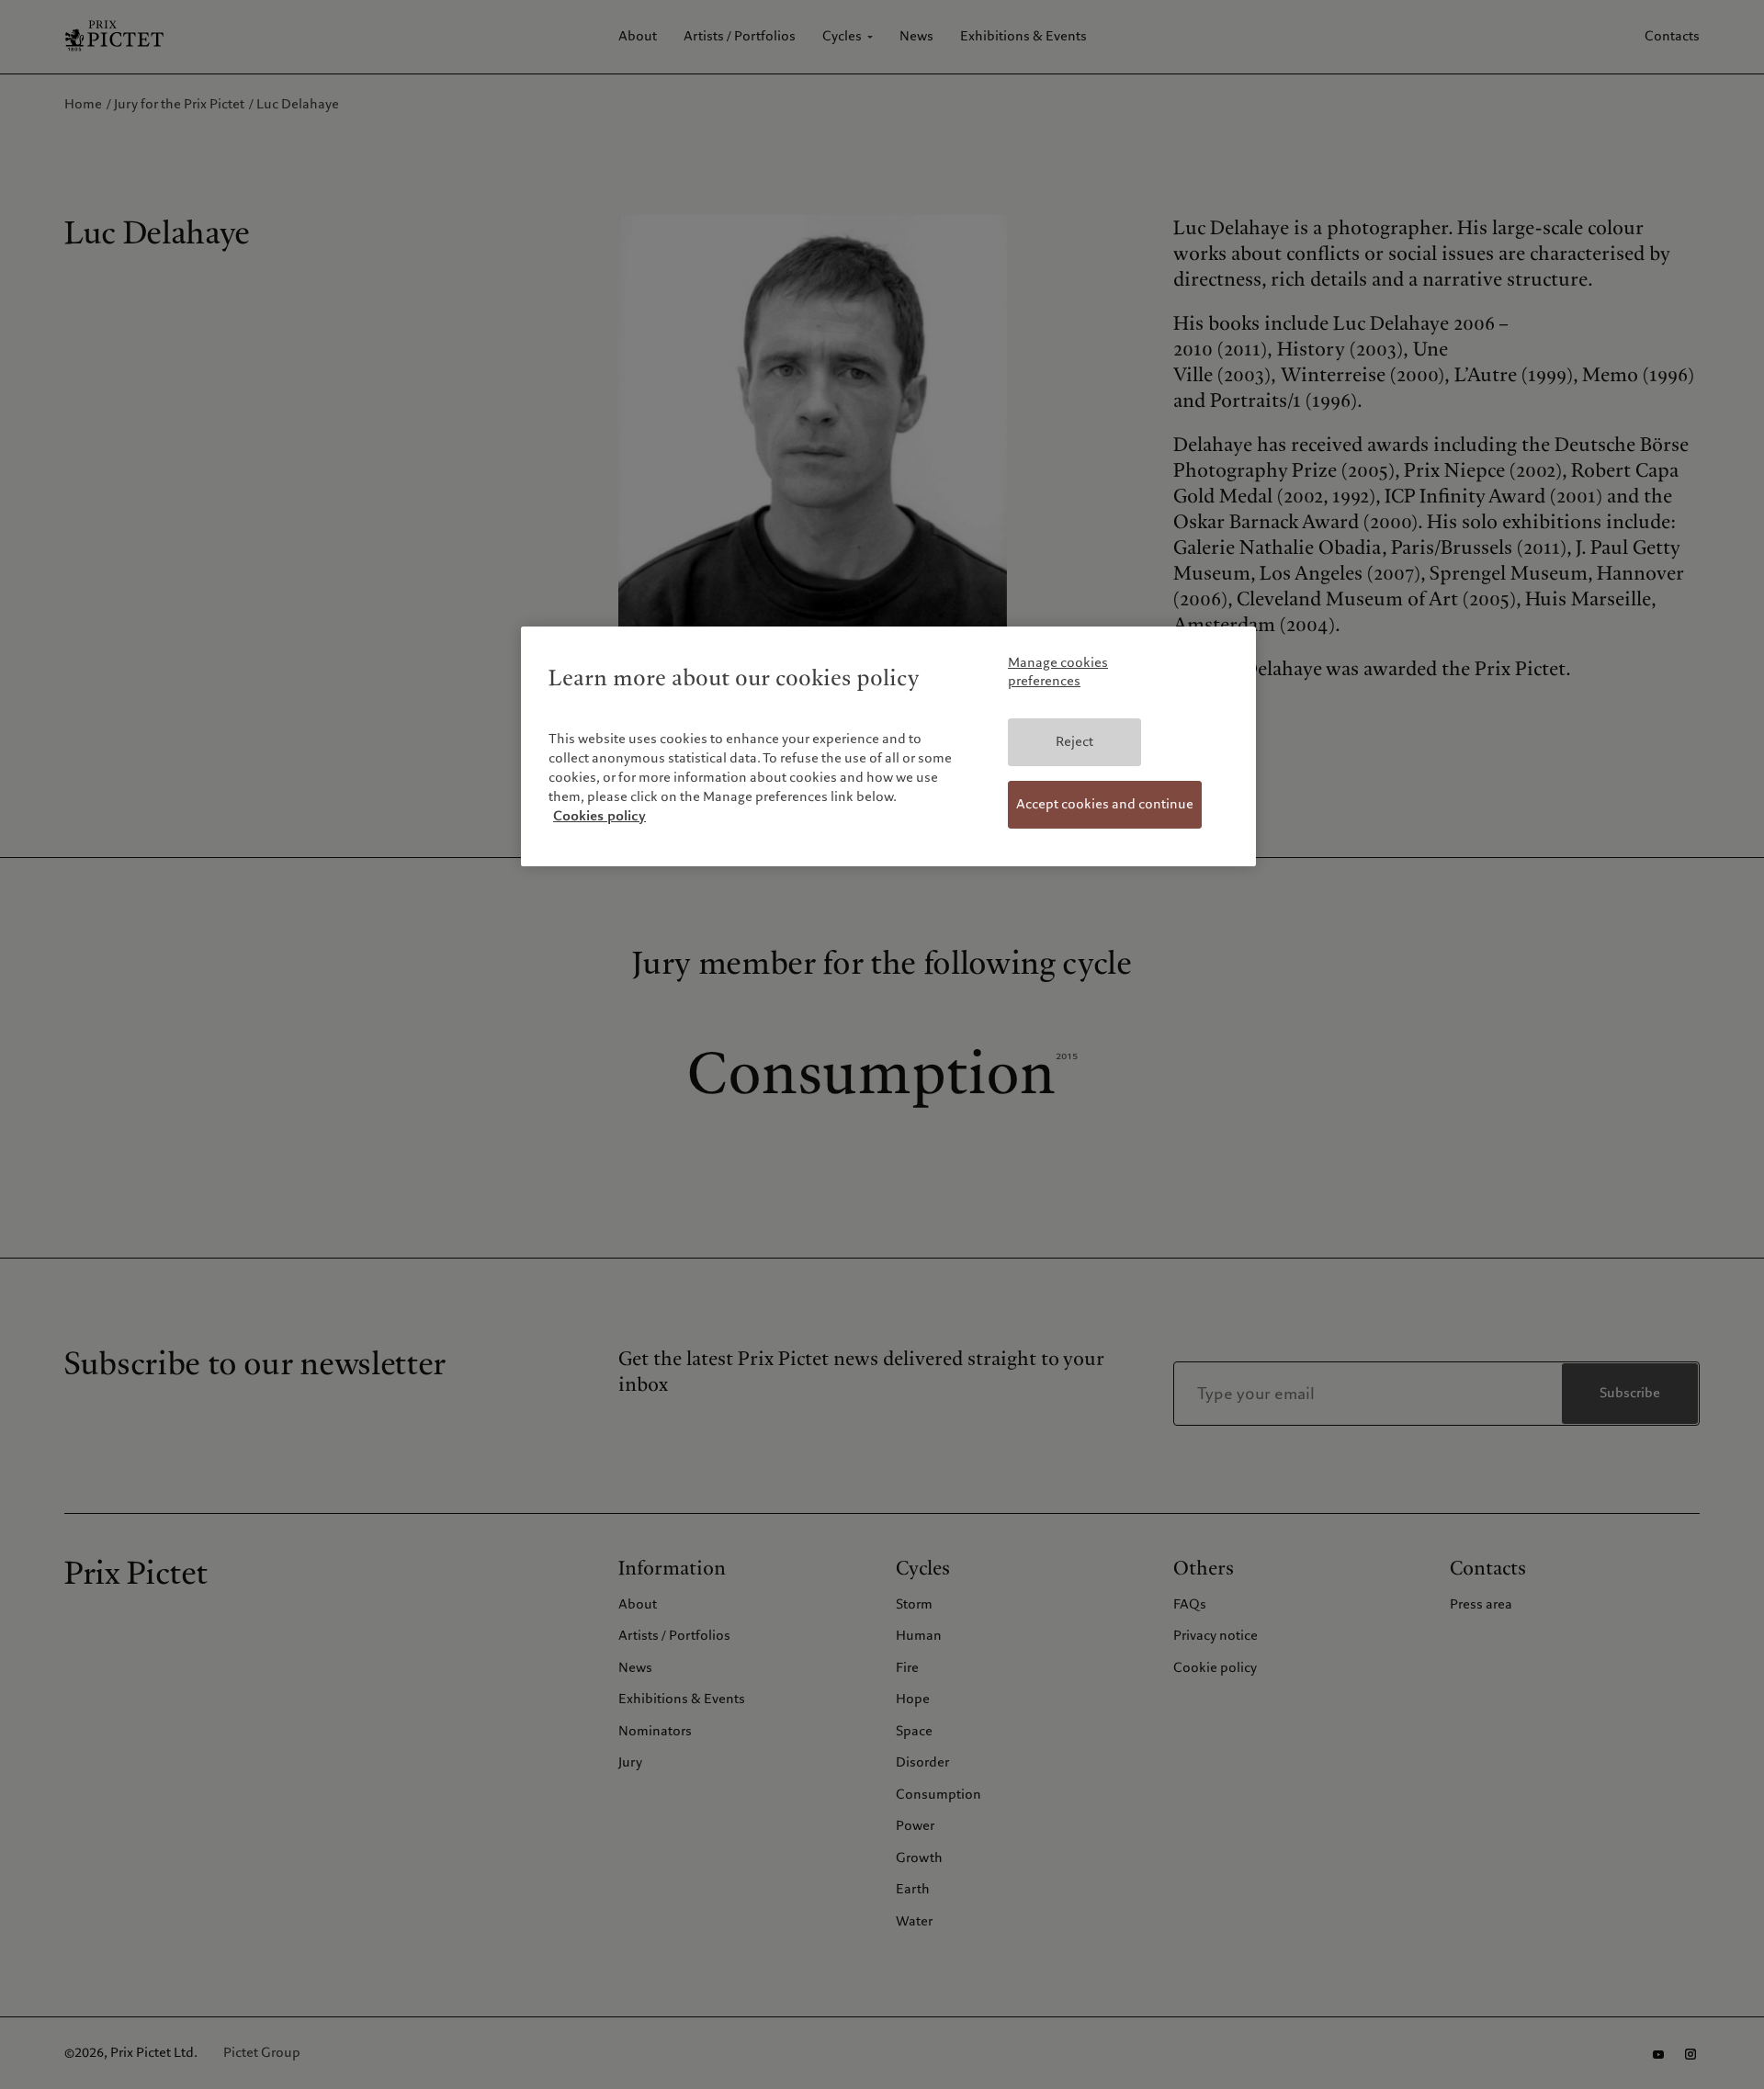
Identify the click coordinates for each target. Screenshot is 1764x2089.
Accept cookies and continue (1105, 804)
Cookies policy (599, 816)
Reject (1074, 741)
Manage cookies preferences (1058, 672)
